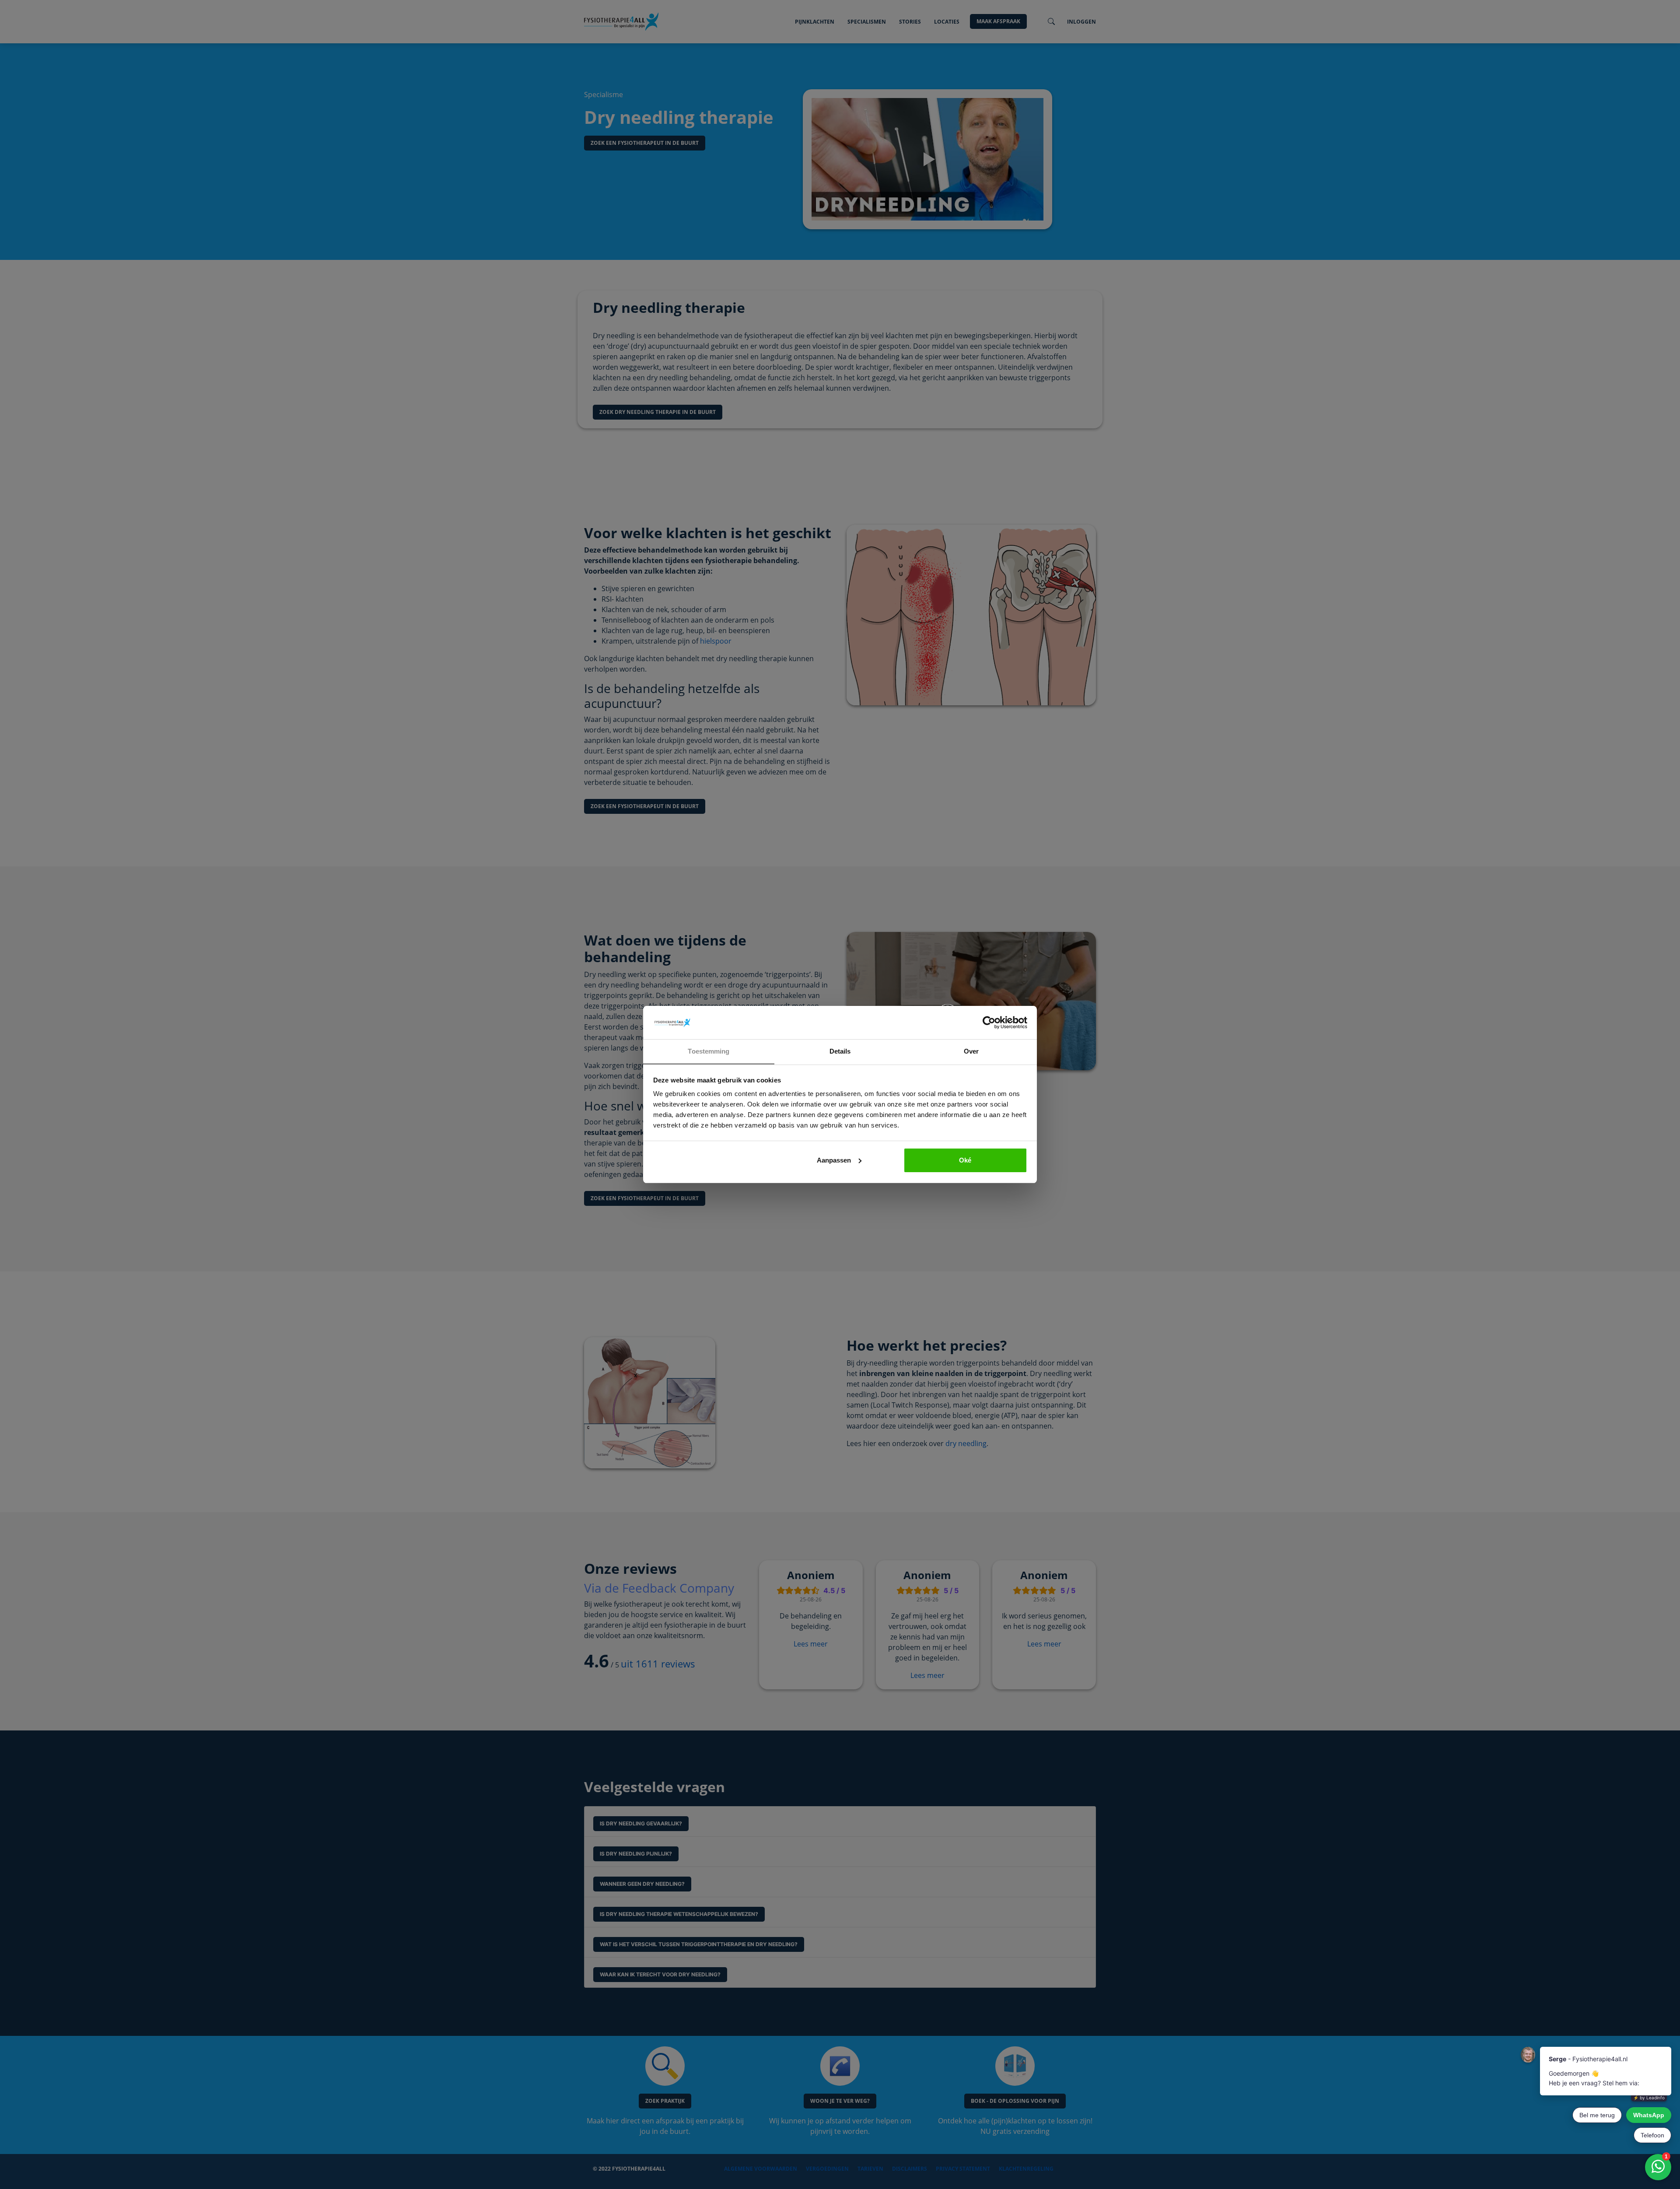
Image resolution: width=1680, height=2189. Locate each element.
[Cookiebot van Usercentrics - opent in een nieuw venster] (989, 1023)
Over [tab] (971, 1051)
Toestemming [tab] (709, 1051)
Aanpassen (834, 1160)
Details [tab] (840, 1051)
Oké (965, 1160)
